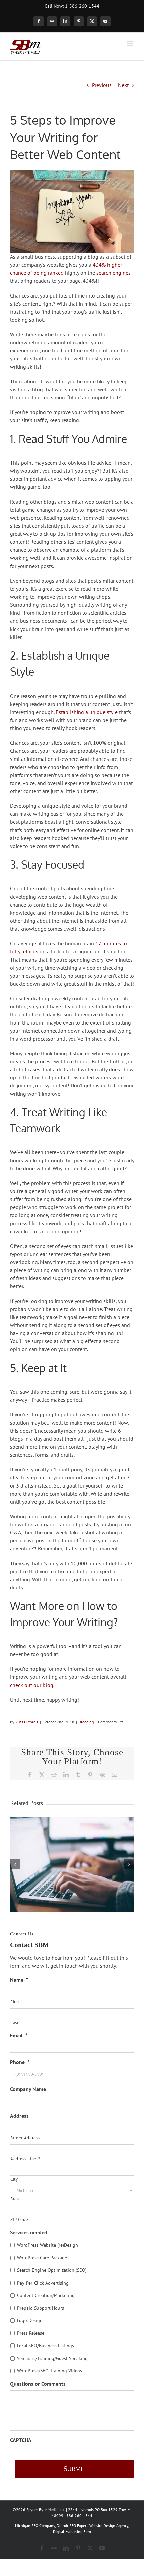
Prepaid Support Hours (41, 2308)
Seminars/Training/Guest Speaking (52, 2358)
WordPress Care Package (42, 2258)
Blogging (86, 1722)
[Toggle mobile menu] (130, 43)
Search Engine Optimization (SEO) (52, 2270)
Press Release (31, 2333)
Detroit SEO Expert (72, 2526)
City (14, 2179)
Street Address (25, 2138)
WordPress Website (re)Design (48, 2245)
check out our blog (32, 1685)
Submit (75, 2469)
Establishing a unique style (87, 712)
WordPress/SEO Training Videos (50, 2371)
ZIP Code (19, 2219)
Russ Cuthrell (27, 1722)
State (16, 2199)
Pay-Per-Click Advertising (43, 2283)
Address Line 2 (25, 2159)
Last (15, 2023)
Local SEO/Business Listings (46, 2346)
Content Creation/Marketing (46, 2295)
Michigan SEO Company (35, 2526)
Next (123, 85)
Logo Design (30, 2320)
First (15, 2002)
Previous (102, 85)
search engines (114, 273)
